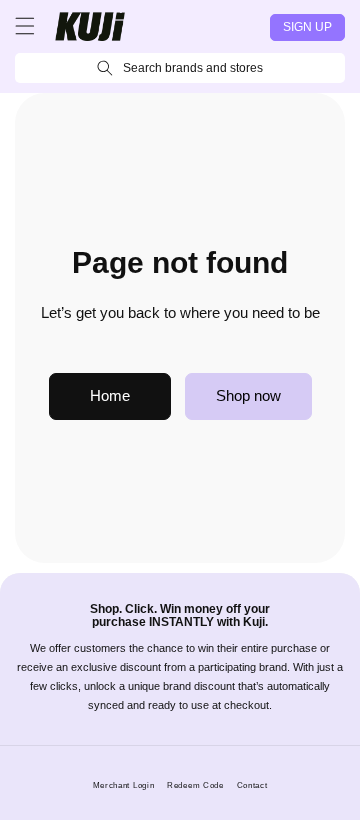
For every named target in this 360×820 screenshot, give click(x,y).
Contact (252, 785)
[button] (25, 26)
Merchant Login (124, 785)
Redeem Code (195, 785)
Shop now (248, 395)
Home (110, 395)
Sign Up (307, 27)
